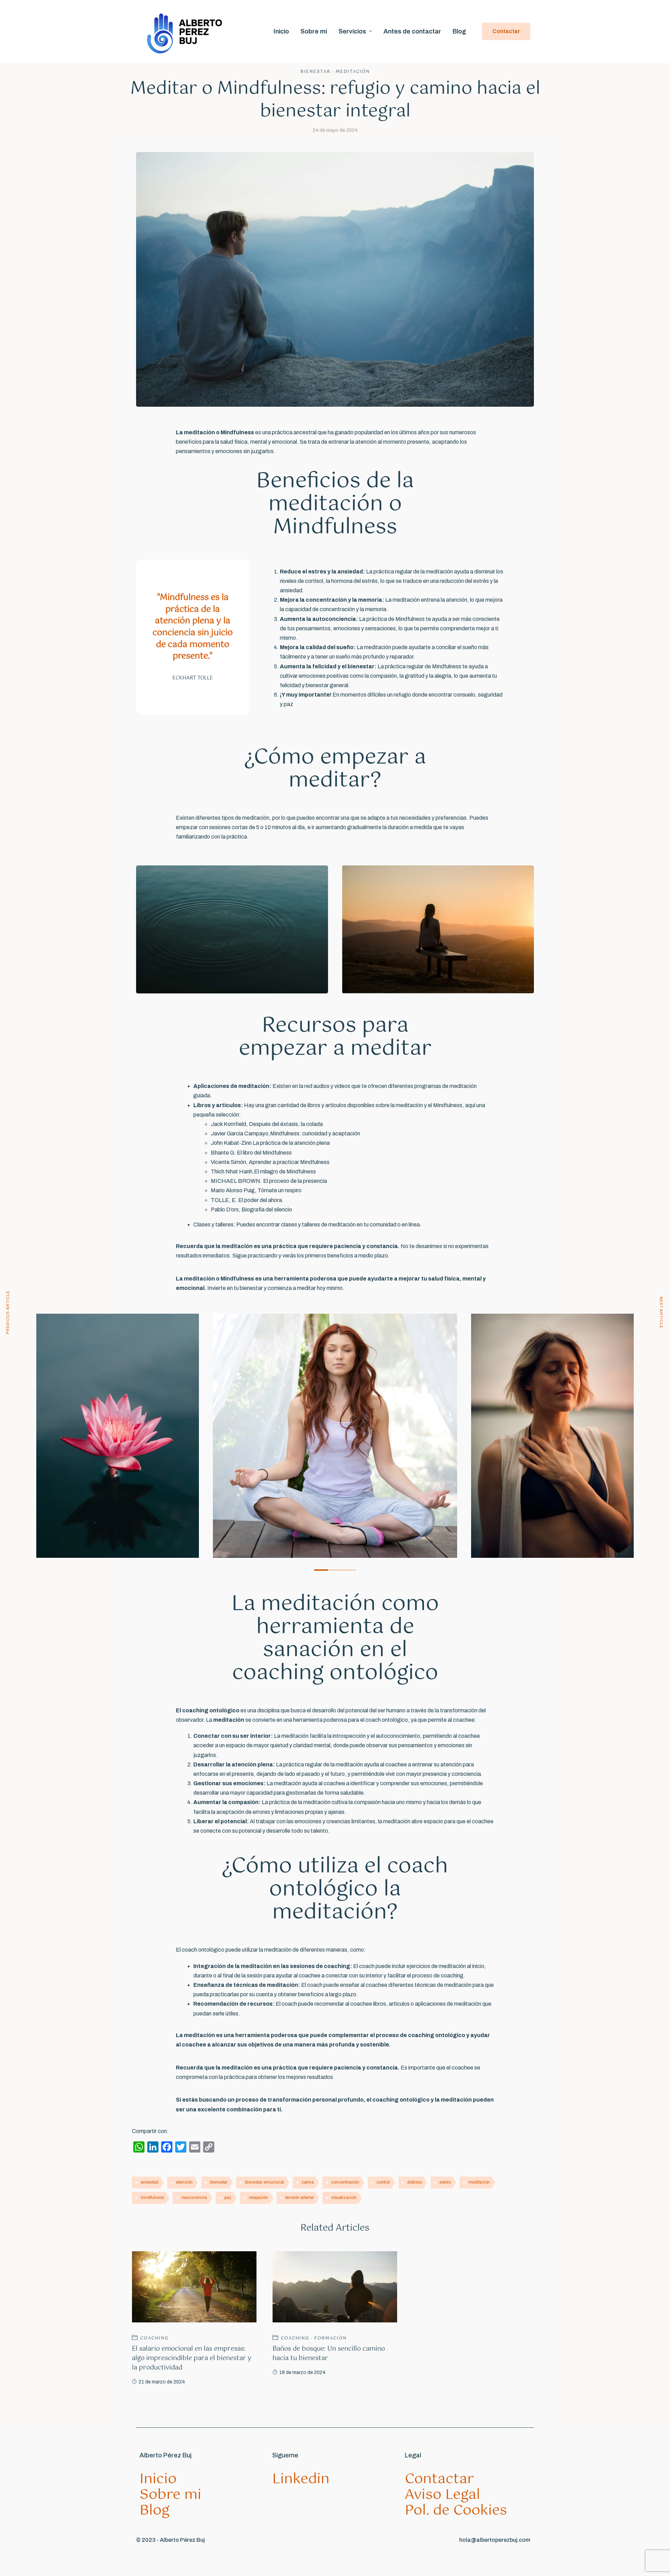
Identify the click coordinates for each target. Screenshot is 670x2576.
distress (415, 2182)
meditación (479, 2182)
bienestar (219, 2182)
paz (228, 2198)
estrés (445, 2182)
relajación (258, 2198)
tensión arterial (300, 2198)
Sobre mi (314, 31)
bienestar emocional (265, 2182)
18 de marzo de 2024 (302, 2372)
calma (308, 2182)
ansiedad (150, 2182)
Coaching (154, 2338)
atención (184, 2182)
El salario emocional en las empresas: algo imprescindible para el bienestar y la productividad (192, 2358)
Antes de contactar (412, 31)
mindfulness (152, 2198)
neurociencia (194, 2198)
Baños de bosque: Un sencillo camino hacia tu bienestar (329, 2354)
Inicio (281, 31)
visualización (344, 2198)
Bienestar (315, 72)
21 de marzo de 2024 (162, 2382)
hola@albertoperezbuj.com (495, 2540)
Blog (459, 31)
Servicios (352, 31)
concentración (345, 2182)
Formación (331, 2338)
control (383, 2182)
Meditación (353, 72)
